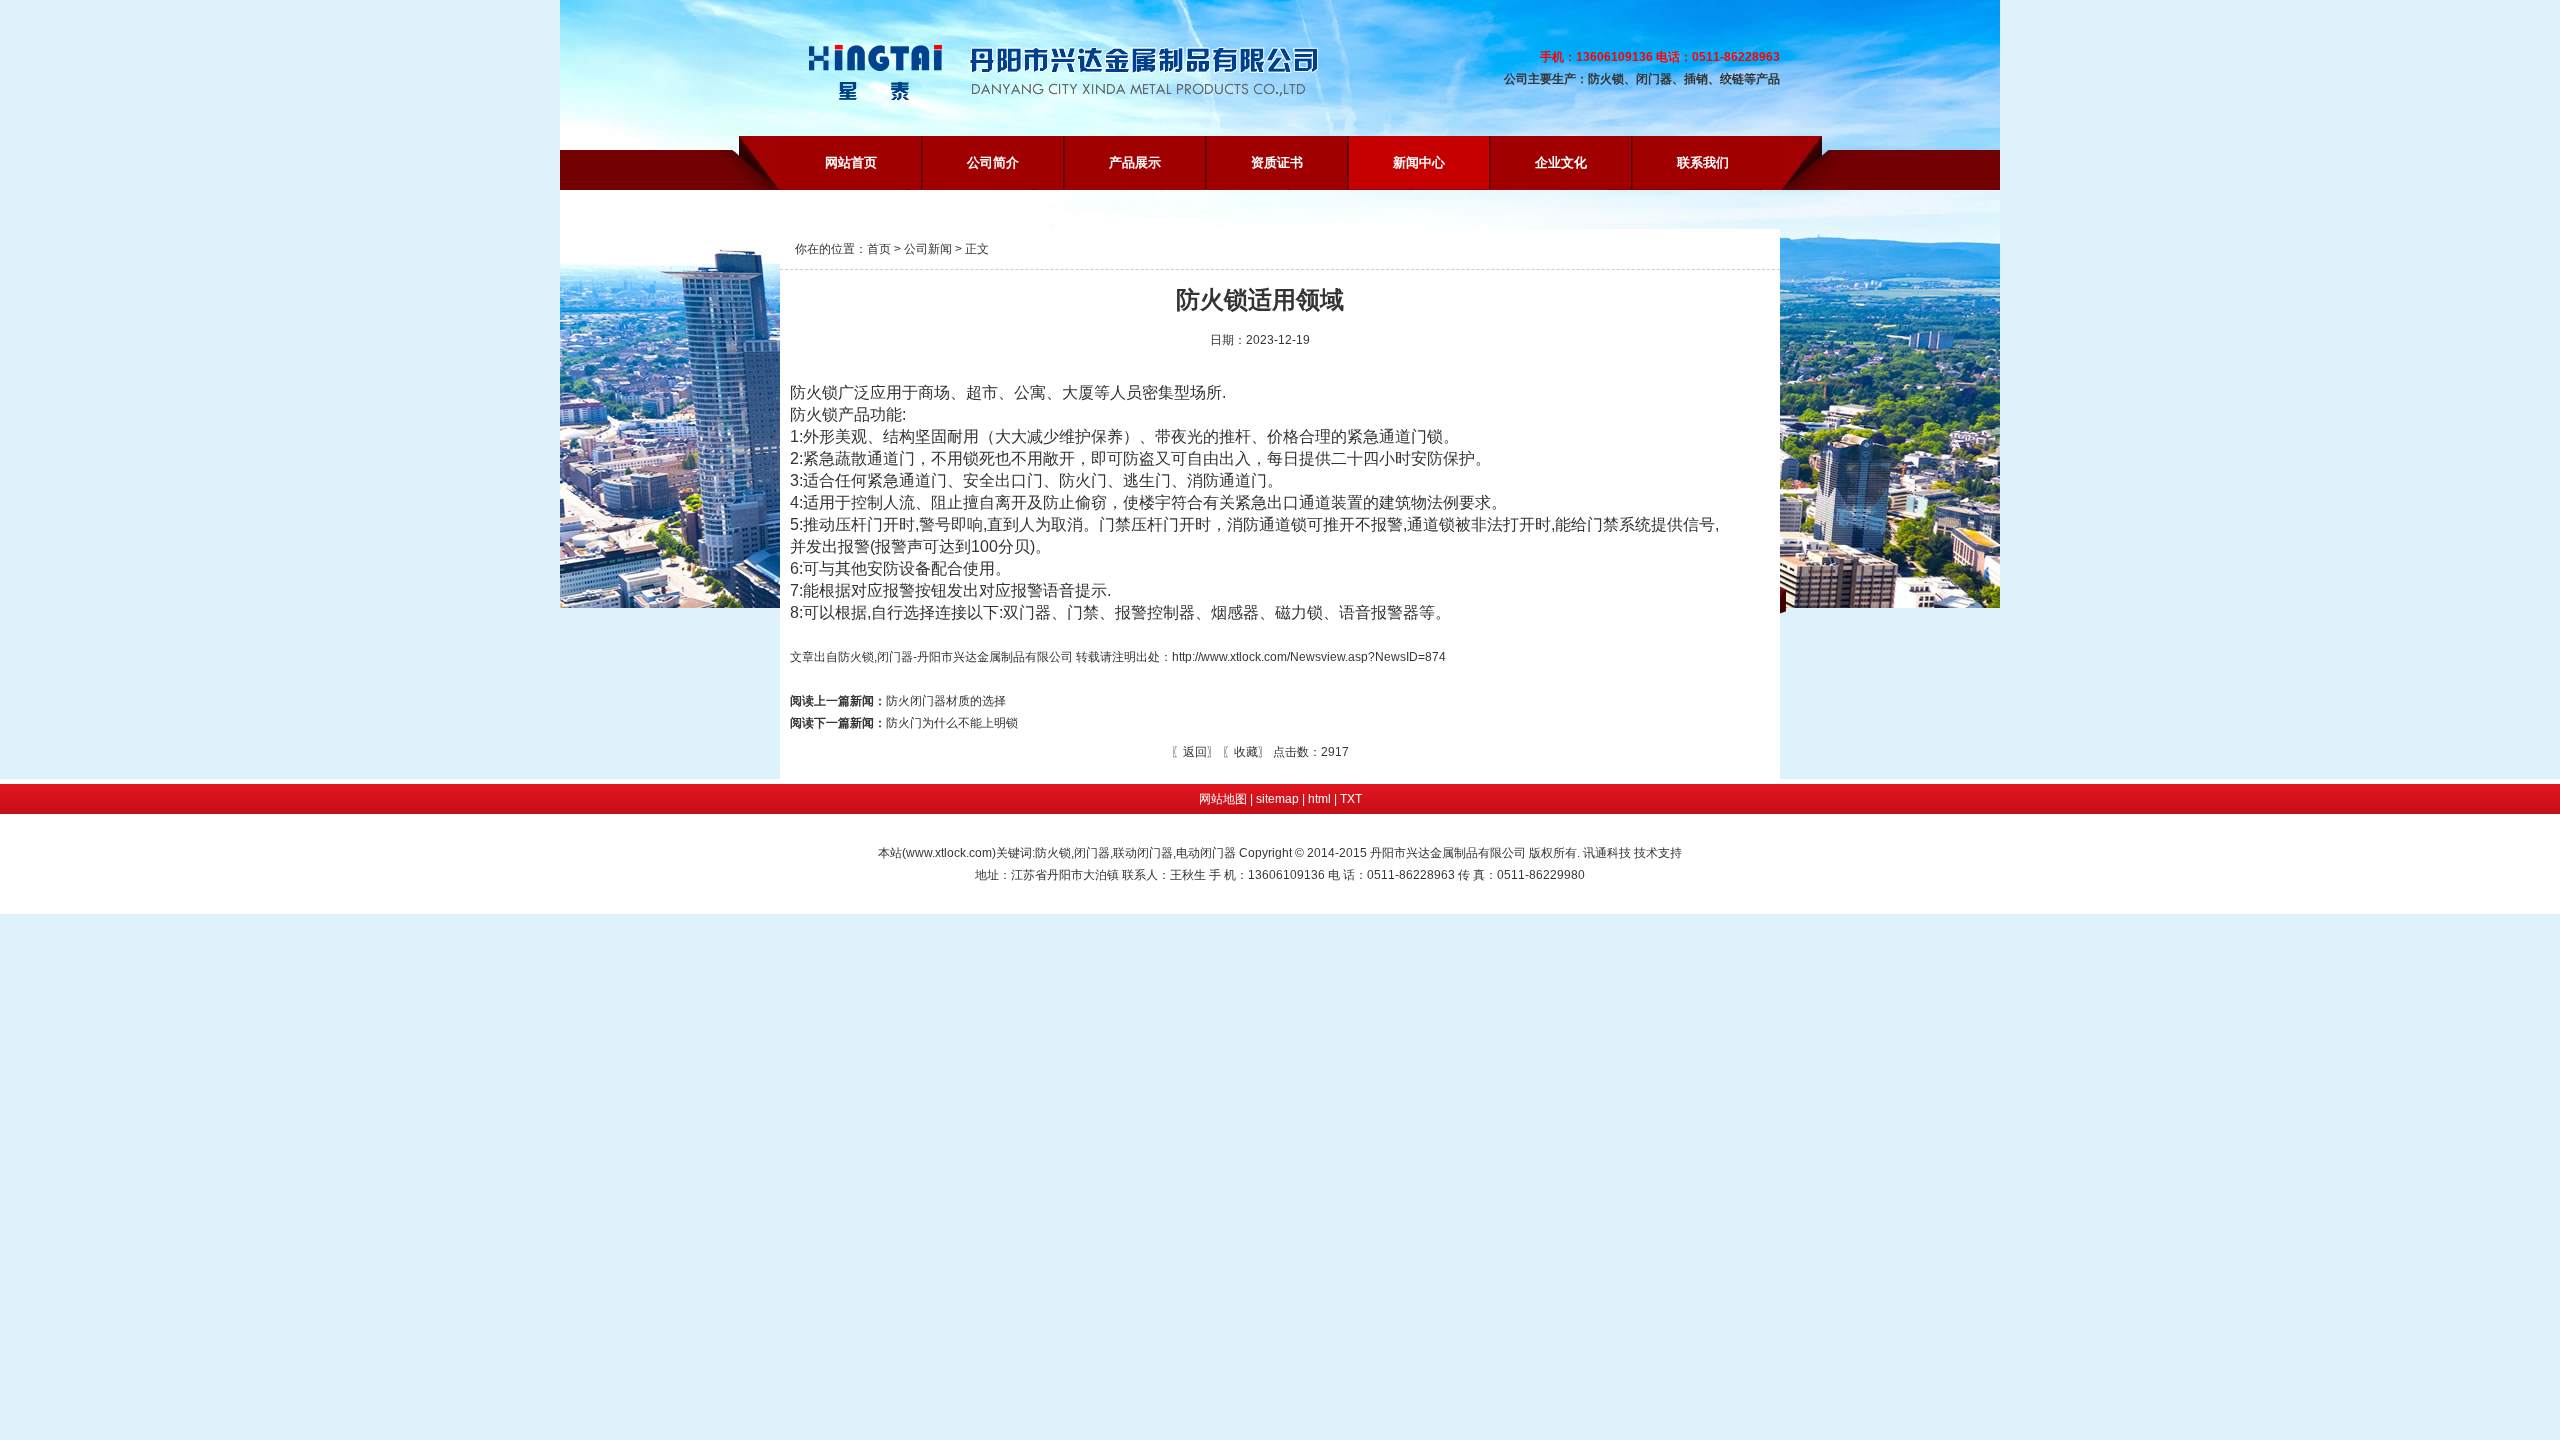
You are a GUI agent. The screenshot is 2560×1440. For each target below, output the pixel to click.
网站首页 (851, 162)
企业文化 (1561, 162)
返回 (1195, 752)
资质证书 (1277, 162)
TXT (1351, 799)
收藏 (1246, 752)
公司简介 (993, 162)
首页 (879, 249)
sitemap (1277, 799)
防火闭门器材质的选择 (898, 701)
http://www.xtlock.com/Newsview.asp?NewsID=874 (1309, 657)
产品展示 (1135, 162)
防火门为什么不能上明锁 (904, 723)
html (1319, 799)
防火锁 (856, 657)
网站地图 (1223, 799)
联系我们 (1703, 162)
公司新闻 (928, 249)
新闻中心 (1419, 162)
